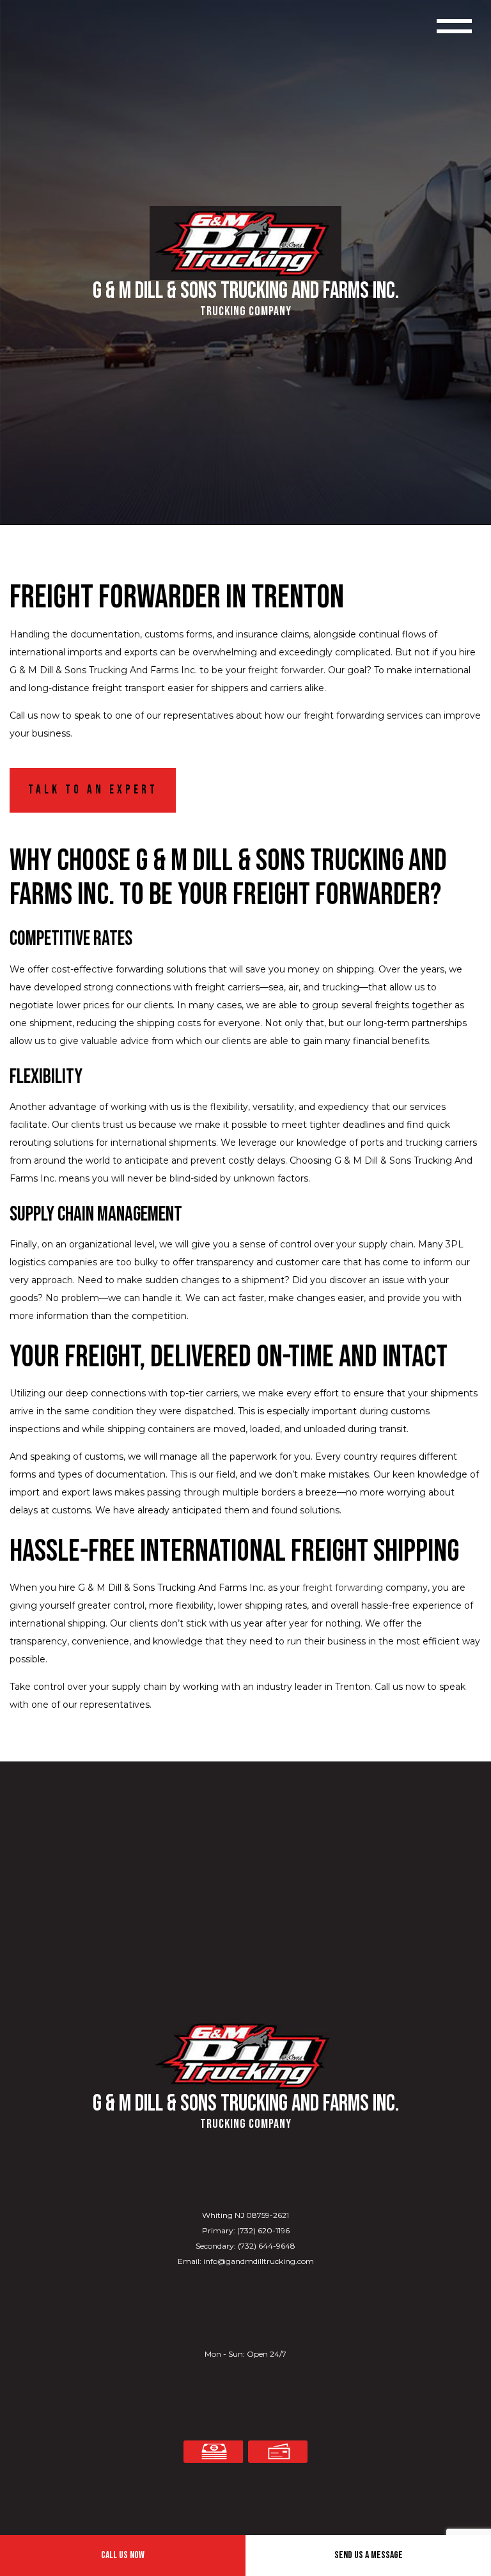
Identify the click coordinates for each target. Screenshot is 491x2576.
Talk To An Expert (93, 790)
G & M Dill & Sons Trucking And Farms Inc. (246, 292)
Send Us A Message (369, 2555)
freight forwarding (343, 1588)
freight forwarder (286, 670)
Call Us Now (123, 2555)
